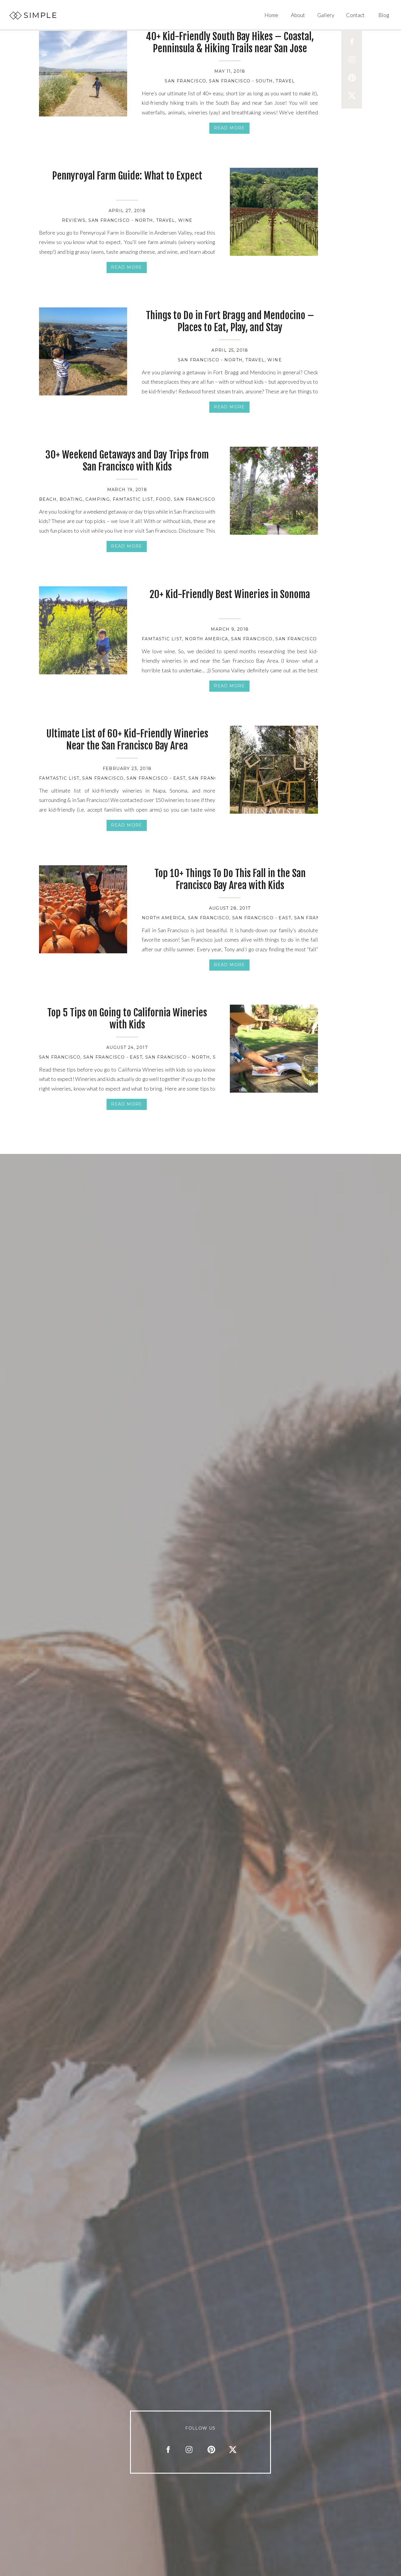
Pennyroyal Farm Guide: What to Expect (127, 176)
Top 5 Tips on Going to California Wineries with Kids (127, 1019)
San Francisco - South (241, 81)
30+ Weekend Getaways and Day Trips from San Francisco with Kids (127, 461)
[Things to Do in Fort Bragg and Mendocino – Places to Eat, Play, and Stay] (83, 351)
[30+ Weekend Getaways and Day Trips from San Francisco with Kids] (274, 491)
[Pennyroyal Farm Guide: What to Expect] (274, 212)
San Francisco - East (156, 778)
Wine (185, 220)
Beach (48, 499)
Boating (71, 499)
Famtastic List (133, 499)
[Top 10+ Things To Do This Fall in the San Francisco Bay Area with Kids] (83, 909)
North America (207, 639)
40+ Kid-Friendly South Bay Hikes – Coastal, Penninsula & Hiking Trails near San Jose (230, 42)
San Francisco (185, 81)
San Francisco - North (121, 220)
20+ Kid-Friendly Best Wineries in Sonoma (230, 594)
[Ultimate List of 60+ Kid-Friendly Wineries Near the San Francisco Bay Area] (274, 770)
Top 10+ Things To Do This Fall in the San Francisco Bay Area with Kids (230, 879)
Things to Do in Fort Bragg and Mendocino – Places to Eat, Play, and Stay (230, 321)
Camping (98, 499)
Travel (285, 81)
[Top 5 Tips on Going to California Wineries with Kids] (274, 1049)
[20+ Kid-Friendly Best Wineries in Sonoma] (83, 630)
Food (163, 499)
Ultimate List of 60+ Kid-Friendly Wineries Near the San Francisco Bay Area (127, 740)
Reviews (74, 220)
